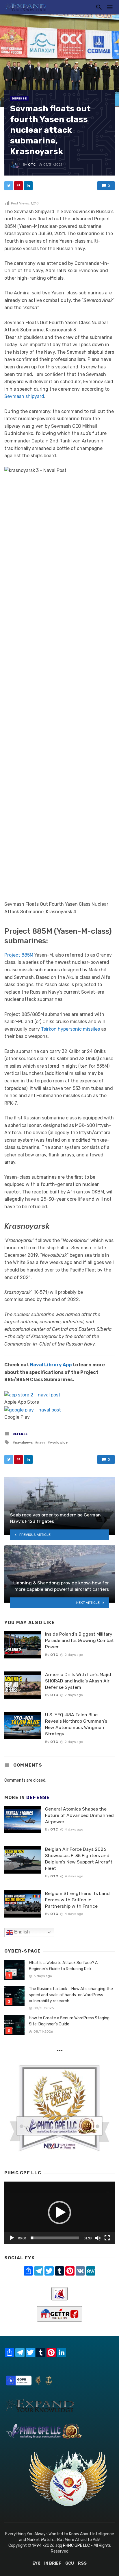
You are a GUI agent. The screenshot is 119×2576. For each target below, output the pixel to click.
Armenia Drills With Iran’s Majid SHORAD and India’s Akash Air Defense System (78, 1681)
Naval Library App (51, 1365)
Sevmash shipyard (24, 396)
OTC (32, 165)
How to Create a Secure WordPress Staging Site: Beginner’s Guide (69, 2021)
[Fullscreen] (107, 2238)
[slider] (55, 2238)
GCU (70, 2563)
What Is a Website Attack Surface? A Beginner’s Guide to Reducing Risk (63, 1966)
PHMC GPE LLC (76, 2545)
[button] (59, 2213)
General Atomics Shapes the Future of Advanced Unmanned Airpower (79, 1815)
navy (41, 1442)
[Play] (12, 2238)
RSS (82, 2563)
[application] (59, 2213)
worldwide (59, 1442)
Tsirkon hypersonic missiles (70, 1029)
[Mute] (98, 2238)
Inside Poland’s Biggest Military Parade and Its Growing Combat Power (79, 1640)
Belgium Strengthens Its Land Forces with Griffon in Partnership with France (77, 1900)
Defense (19, 99)
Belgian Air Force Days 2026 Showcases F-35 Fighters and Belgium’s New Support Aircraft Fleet (79, 1859)
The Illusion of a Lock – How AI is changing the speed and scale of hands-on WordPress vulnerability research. (71, 1995)
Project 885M (19, 955)
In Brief (53, 2563)
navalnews (24, 1442)
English (21, 1932)
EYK (36, 2563)
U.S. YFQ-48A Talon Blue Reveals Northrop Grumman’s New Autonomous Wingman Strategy (76, 1724)
